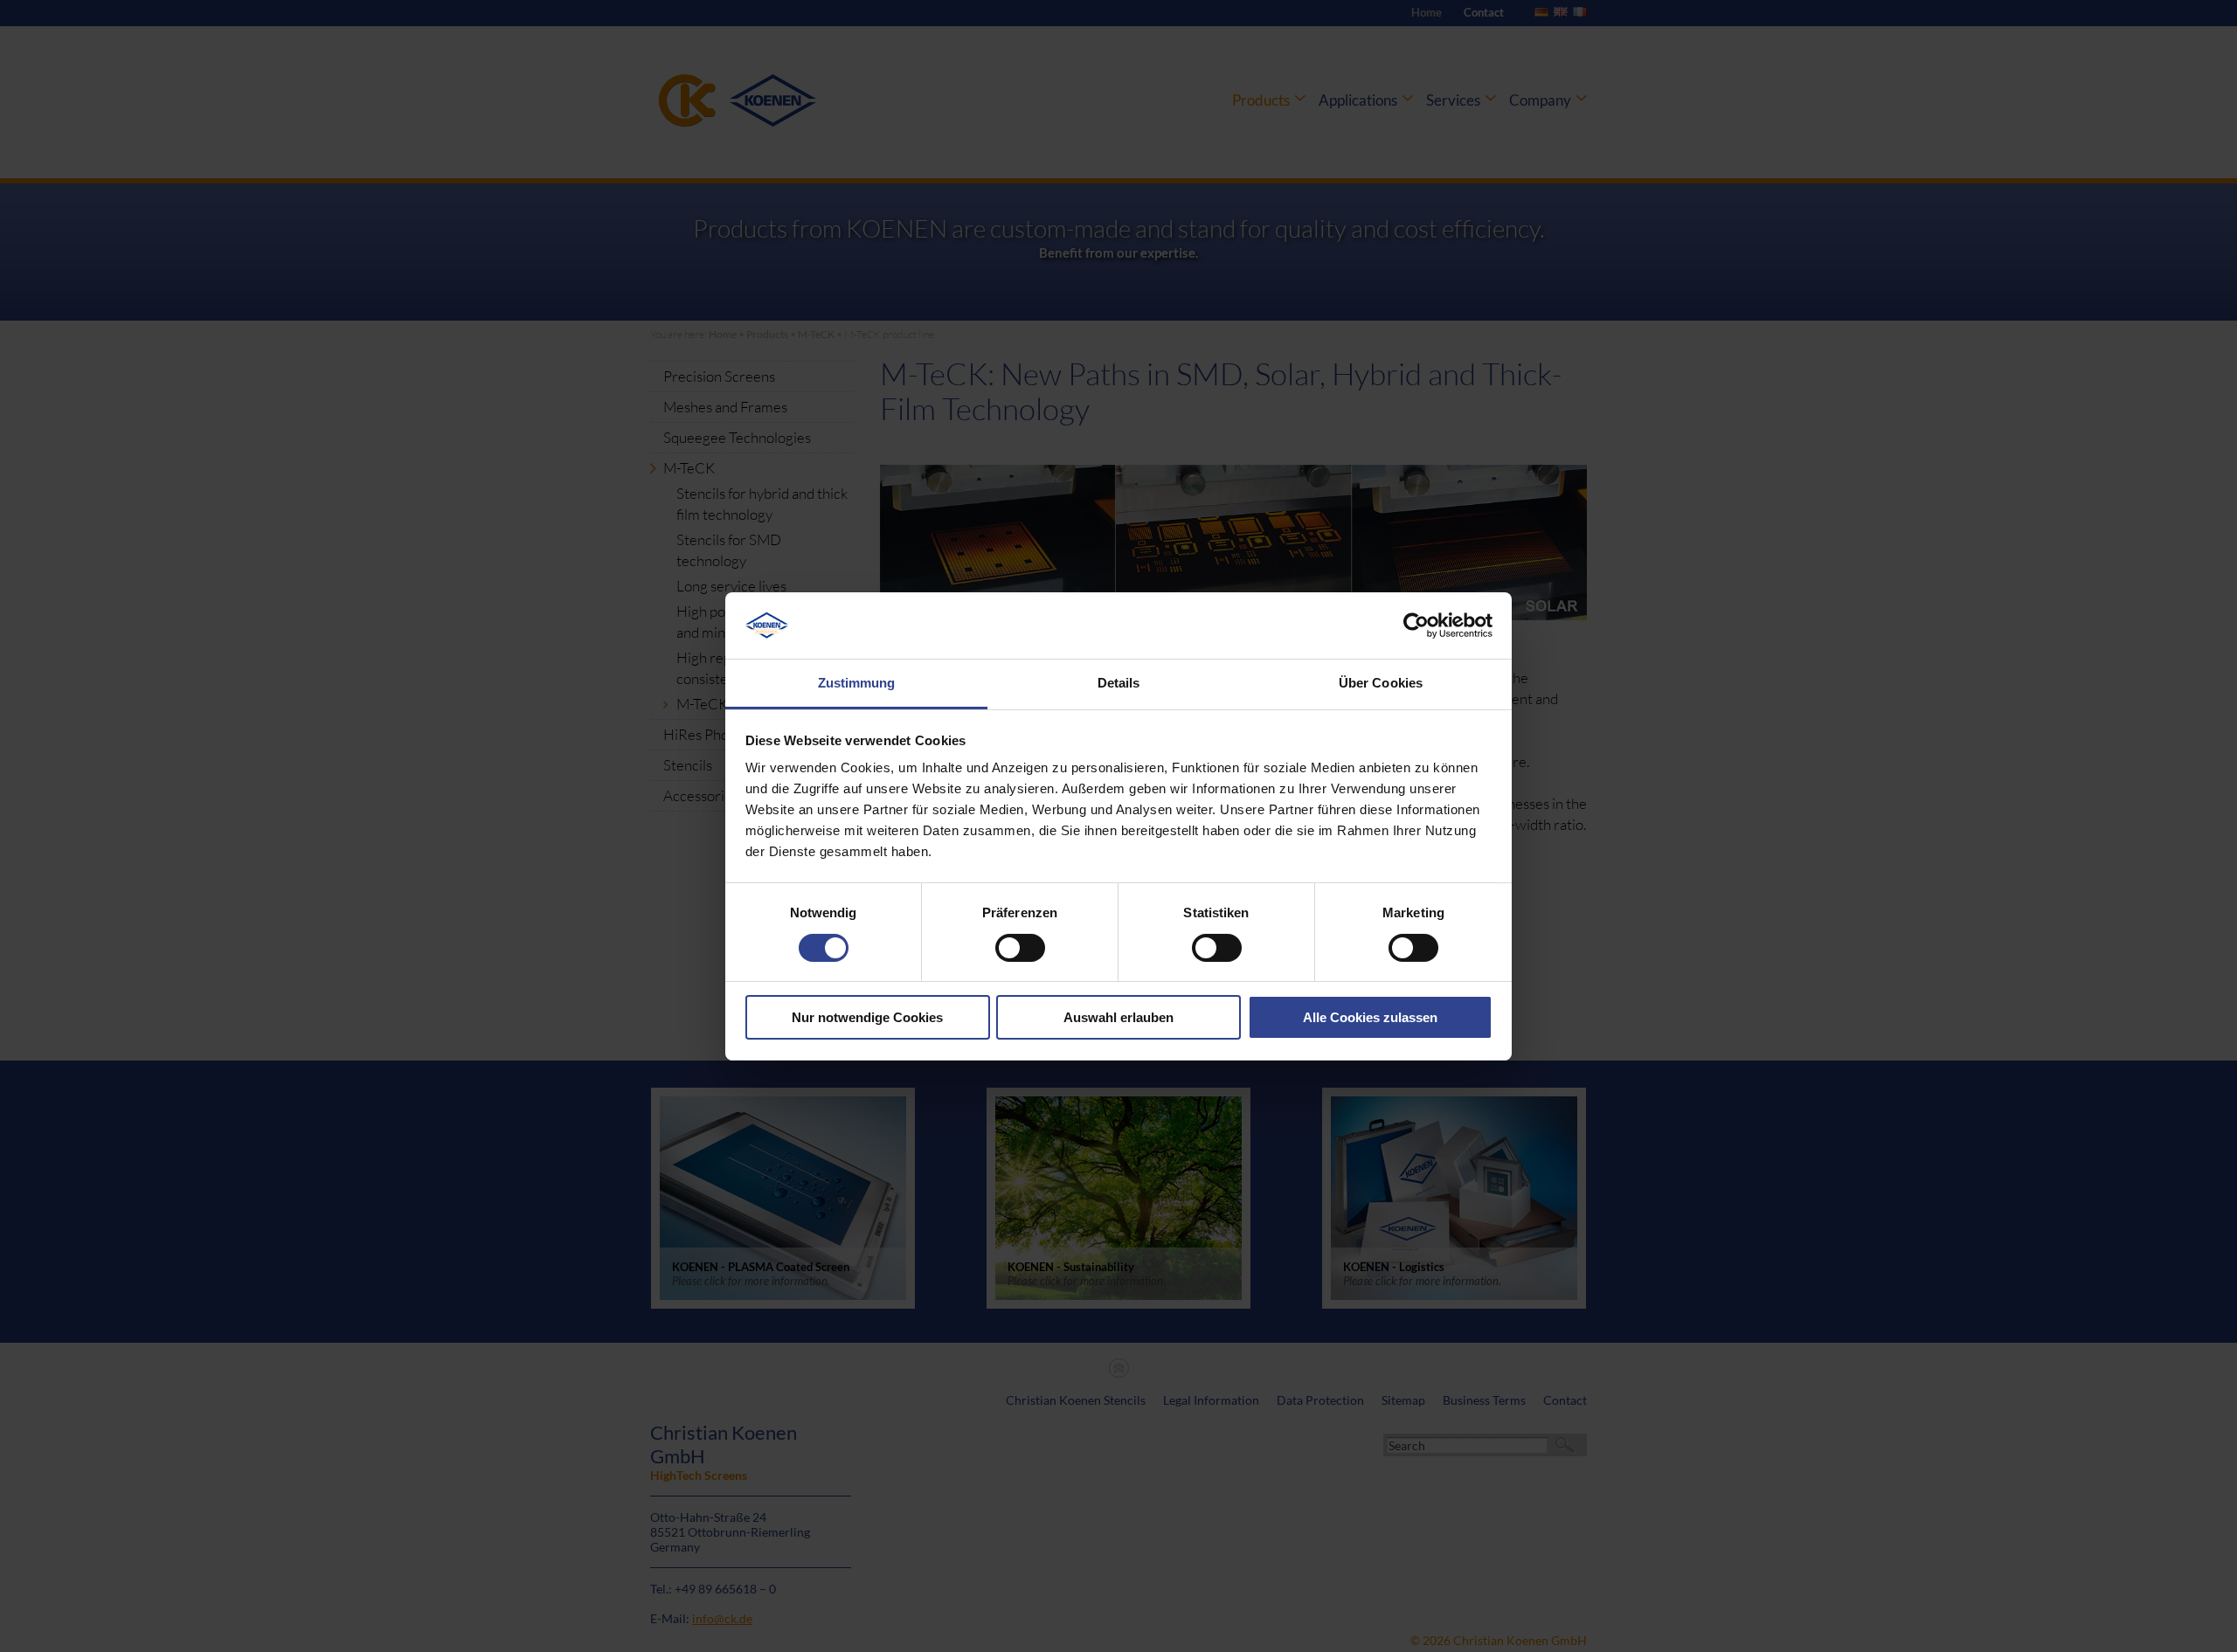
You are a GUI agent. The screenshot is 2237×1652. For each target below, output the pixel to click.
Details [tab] (1119, 683)
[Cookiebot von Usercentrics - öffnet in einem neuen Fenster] (1416, 626)
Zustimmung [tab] (857, 683)
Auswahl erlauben (1118, 1017)
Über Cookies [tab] (1381, 683)
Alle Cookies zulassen (1370, 1017)
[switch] (1020, 948)
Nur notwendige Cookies (867, 1017)
